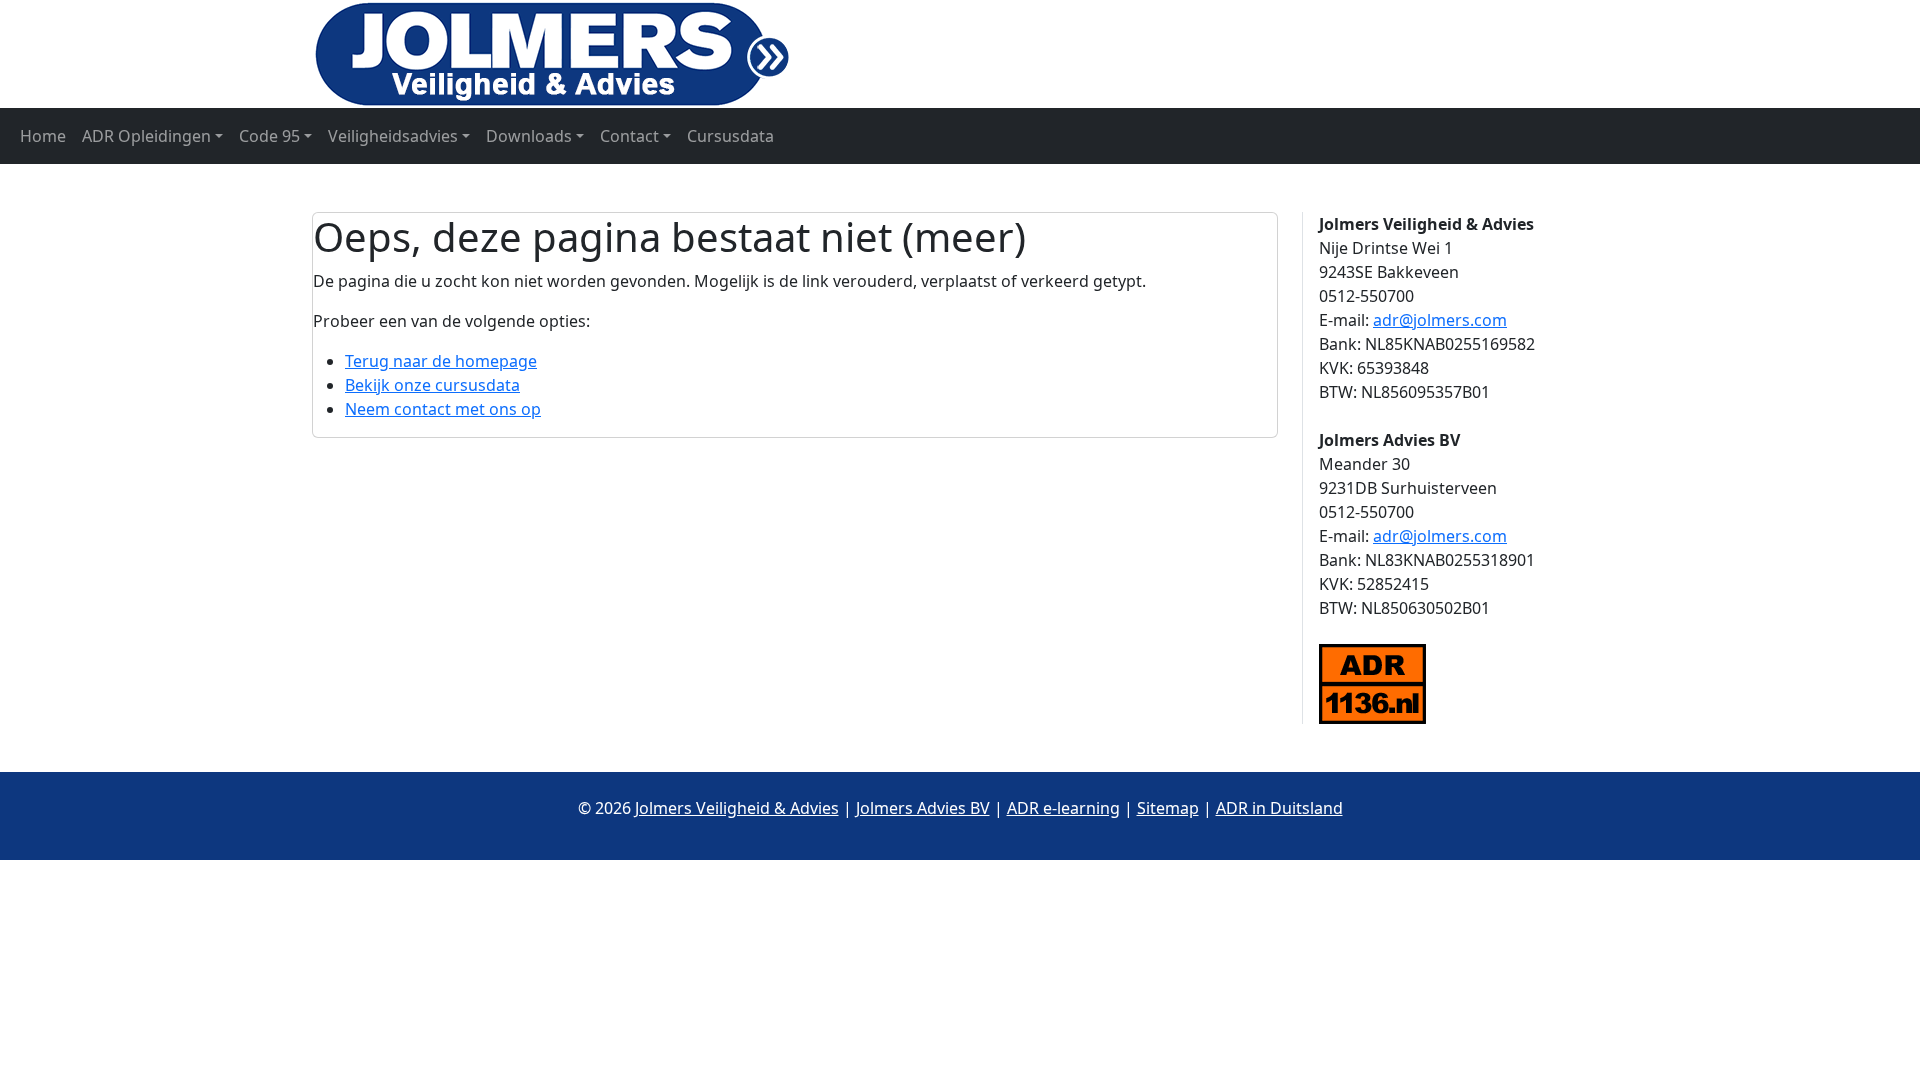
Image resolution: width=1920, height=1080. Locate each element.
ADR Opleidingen (146, 136)
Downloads (529, 136)
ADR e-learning (1063, 808)
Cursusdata (730, 136)
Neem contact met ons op (443, 409)
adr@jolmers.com (1440, 320)
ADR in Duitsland (1279, 808)
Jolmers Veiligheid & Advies (737, 808)
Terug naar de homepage (441, 361)
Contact (629, 136)
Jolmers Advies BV (923, 808)
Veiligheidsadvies (393, 136)
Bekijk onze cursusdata (432, 385)
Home (43, 136)
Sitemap (1168, 808)
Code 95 (269, 136)
